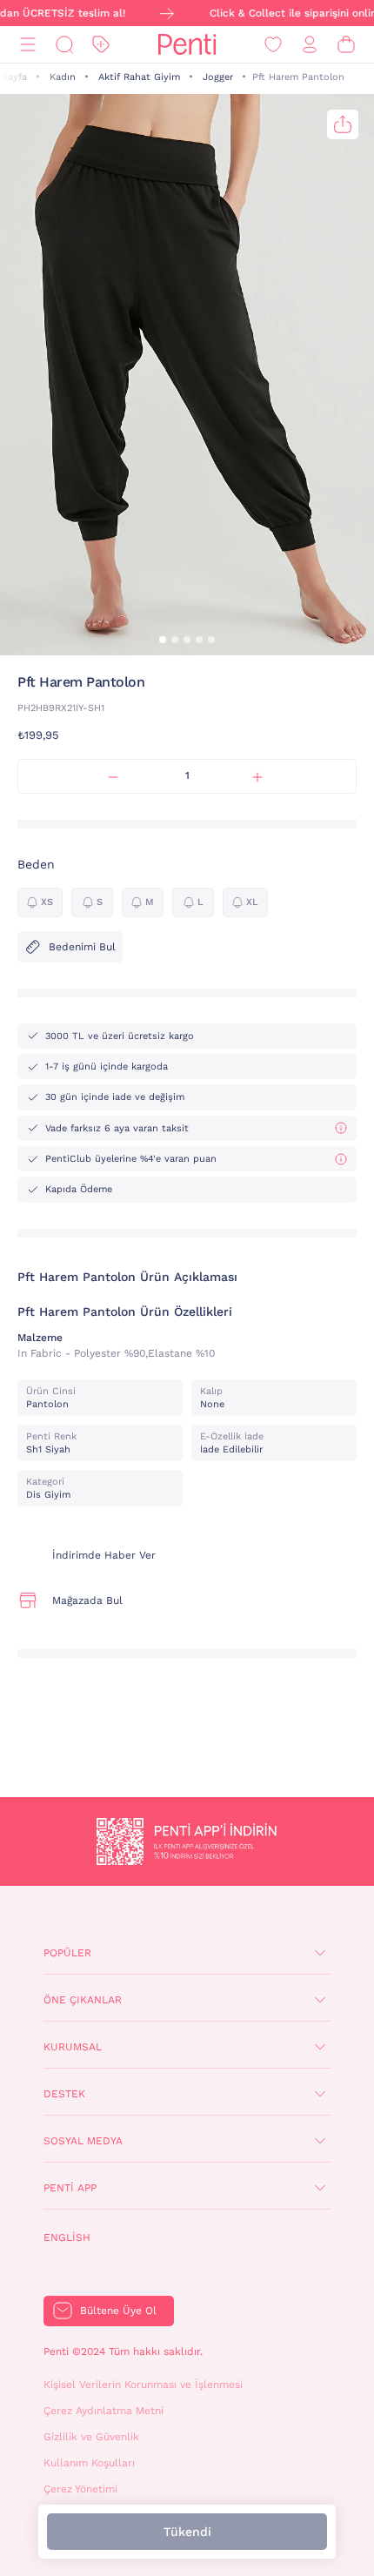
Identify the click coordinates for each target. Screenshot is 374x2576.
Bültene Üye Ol (118, 2311)
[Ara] (64, 45)
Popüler (67, 1953)
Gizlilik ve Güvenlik (91, 2437)
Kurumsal (73, 2047)
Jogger (218, 77)
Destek (64, 2094)
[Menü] (28, 45)
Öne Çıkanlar (83, 2000)
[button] (163, 640)
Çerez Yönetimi (80, 2489)
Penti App (70, 2188)
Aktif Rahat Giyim (139, 77)
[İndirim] (101, 45)
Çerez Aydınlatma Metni (104, 2411)
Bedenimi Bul (82, 947)
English (67, 2237)
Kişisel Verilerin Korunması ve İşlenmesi (143, 2385)
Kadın (63, 77)
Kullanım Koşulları (89, 2463)
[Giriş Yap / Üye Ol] (310, 45)
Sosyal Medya (83, 2141)
